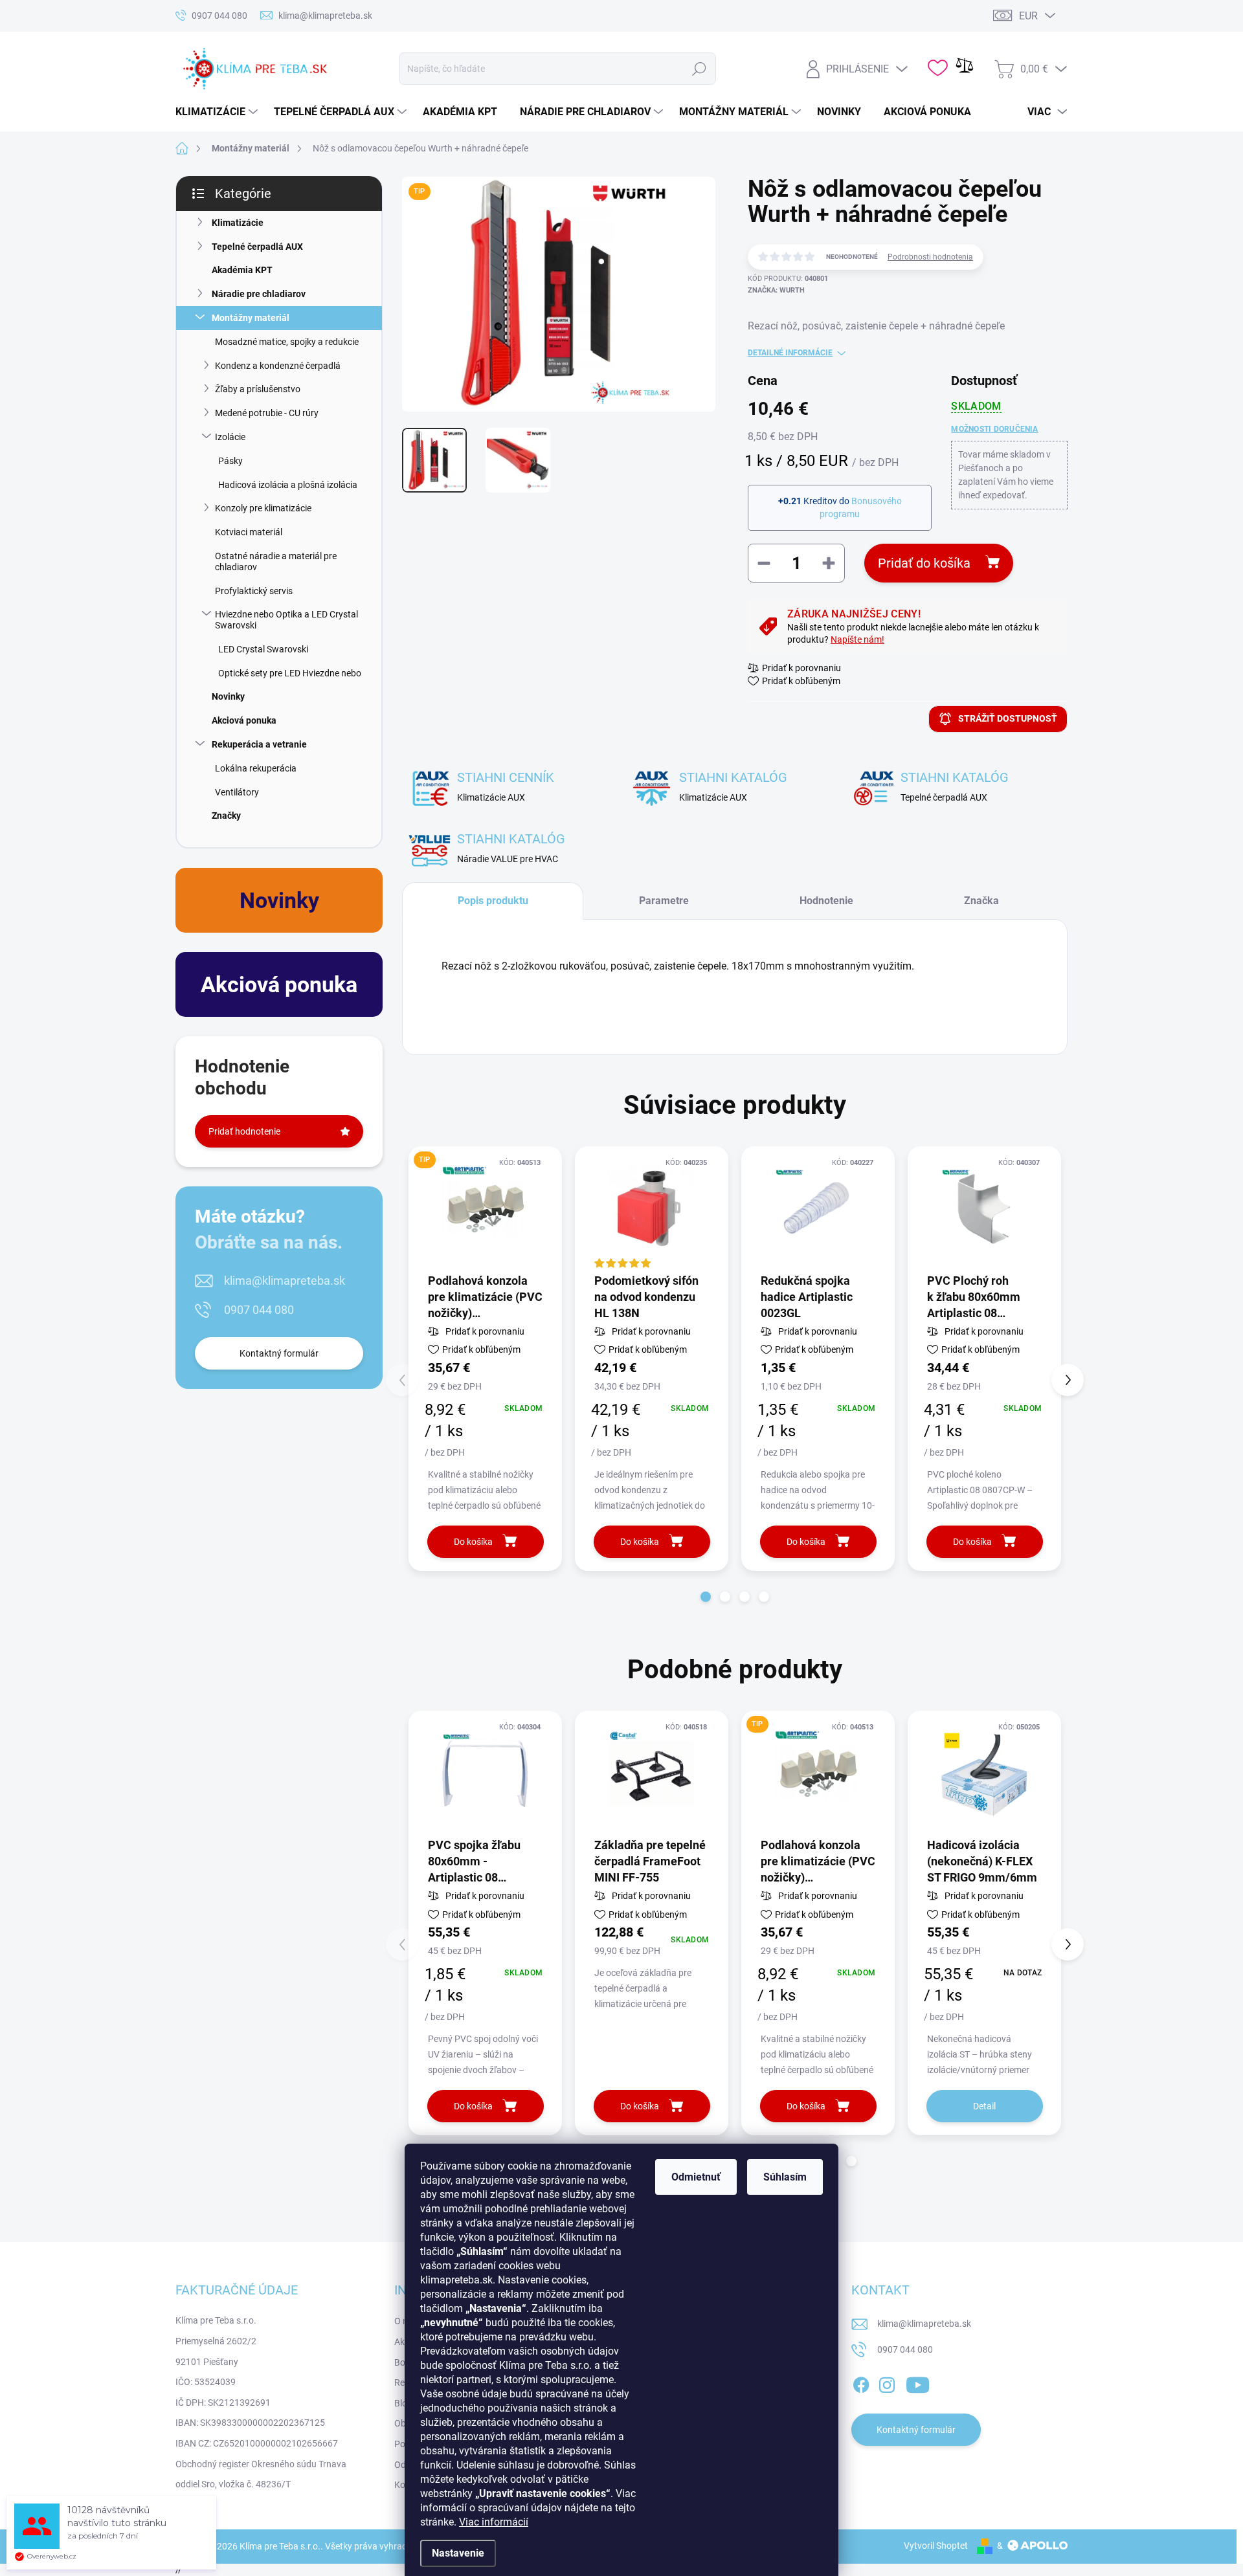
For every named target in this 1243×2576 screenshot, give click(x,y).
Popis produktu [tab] (493, 901)
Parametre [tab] (664, 901)
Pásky (230, 461)
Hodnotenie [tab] (826, 901)
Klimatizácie (238, 223)
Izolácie (230, 437)
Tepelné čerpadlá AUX (257, 247)
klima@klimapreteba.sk (285, 1281)
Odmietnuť (696, 2177)
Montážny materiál (251, 318)
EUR (1028, 16)
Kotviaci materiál (249, 532)
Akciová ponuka (244, 720)
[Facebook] (861, 2382)
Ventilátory (237, 792)
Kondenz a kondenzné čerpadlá (278, 366)
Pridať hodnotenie (244, 1131)
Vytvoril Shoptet (936, 2546)
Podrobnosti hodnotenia (930, 257)
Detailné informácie (790, 353)
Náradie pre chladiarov (259, 294)
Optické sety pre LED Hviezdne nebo (290, 673)
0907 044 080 (259, 1310)
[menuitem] (218, 112)
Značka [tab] (981, 901)
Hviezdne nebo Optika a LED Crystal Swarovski (286, 620)
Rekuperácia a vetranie (259, 744)
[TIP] (485, 1209)
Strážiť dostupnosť (1008, 718)
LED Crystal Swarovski (263, 649)
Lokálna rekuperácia (256, 768)
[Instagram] (887, 2382)
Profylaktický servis (254, 591)
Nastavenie (458, 2553)
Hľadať (699, 69)
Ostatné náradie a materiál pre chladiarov (276, 561)
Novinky (228, 696)
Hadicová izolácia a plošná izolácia (288, 485)
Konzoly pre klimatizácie (263, 508)
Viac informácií (494, 2522)
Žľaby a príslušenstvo (258, 389)
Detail (984, 2106)
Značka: (776, 290)
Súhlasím (785, 2177)
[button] (706, 1597)
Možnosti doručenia (994, 429)
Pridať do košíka (924, 563)
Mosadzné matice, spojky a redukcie (287, 342)
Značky (226, 816)
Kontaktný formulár (279, 1353)
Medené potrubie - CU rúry (267, 413)
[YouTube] (918, 2382)
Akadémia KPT (242, 270)
